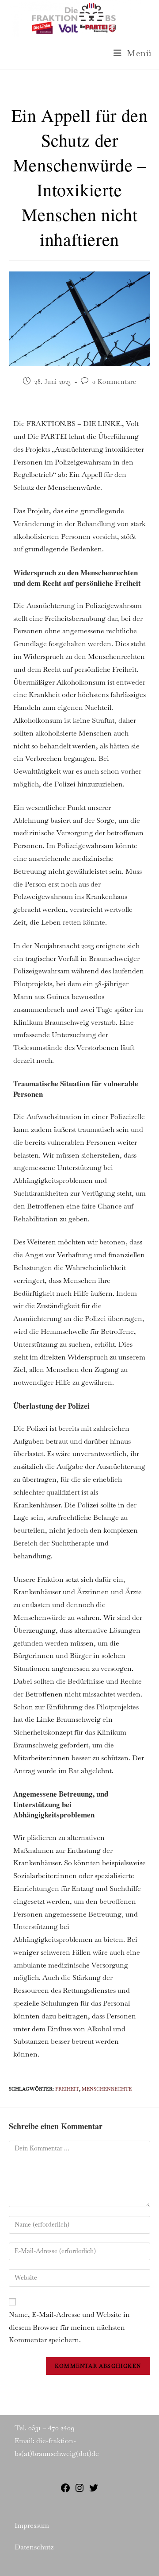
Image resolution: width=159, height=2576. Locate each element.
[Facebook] (65, 2491)
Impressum (32, 2525)
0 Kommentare (114, 382)
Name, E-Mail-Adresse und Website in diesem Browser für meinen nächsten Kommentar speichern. (69, 2327)
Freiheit (67, 2089)
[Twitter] (94, 2491)
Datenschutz (34, 2547)
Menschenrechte (107, 2089)
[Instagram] (79, 2491)
